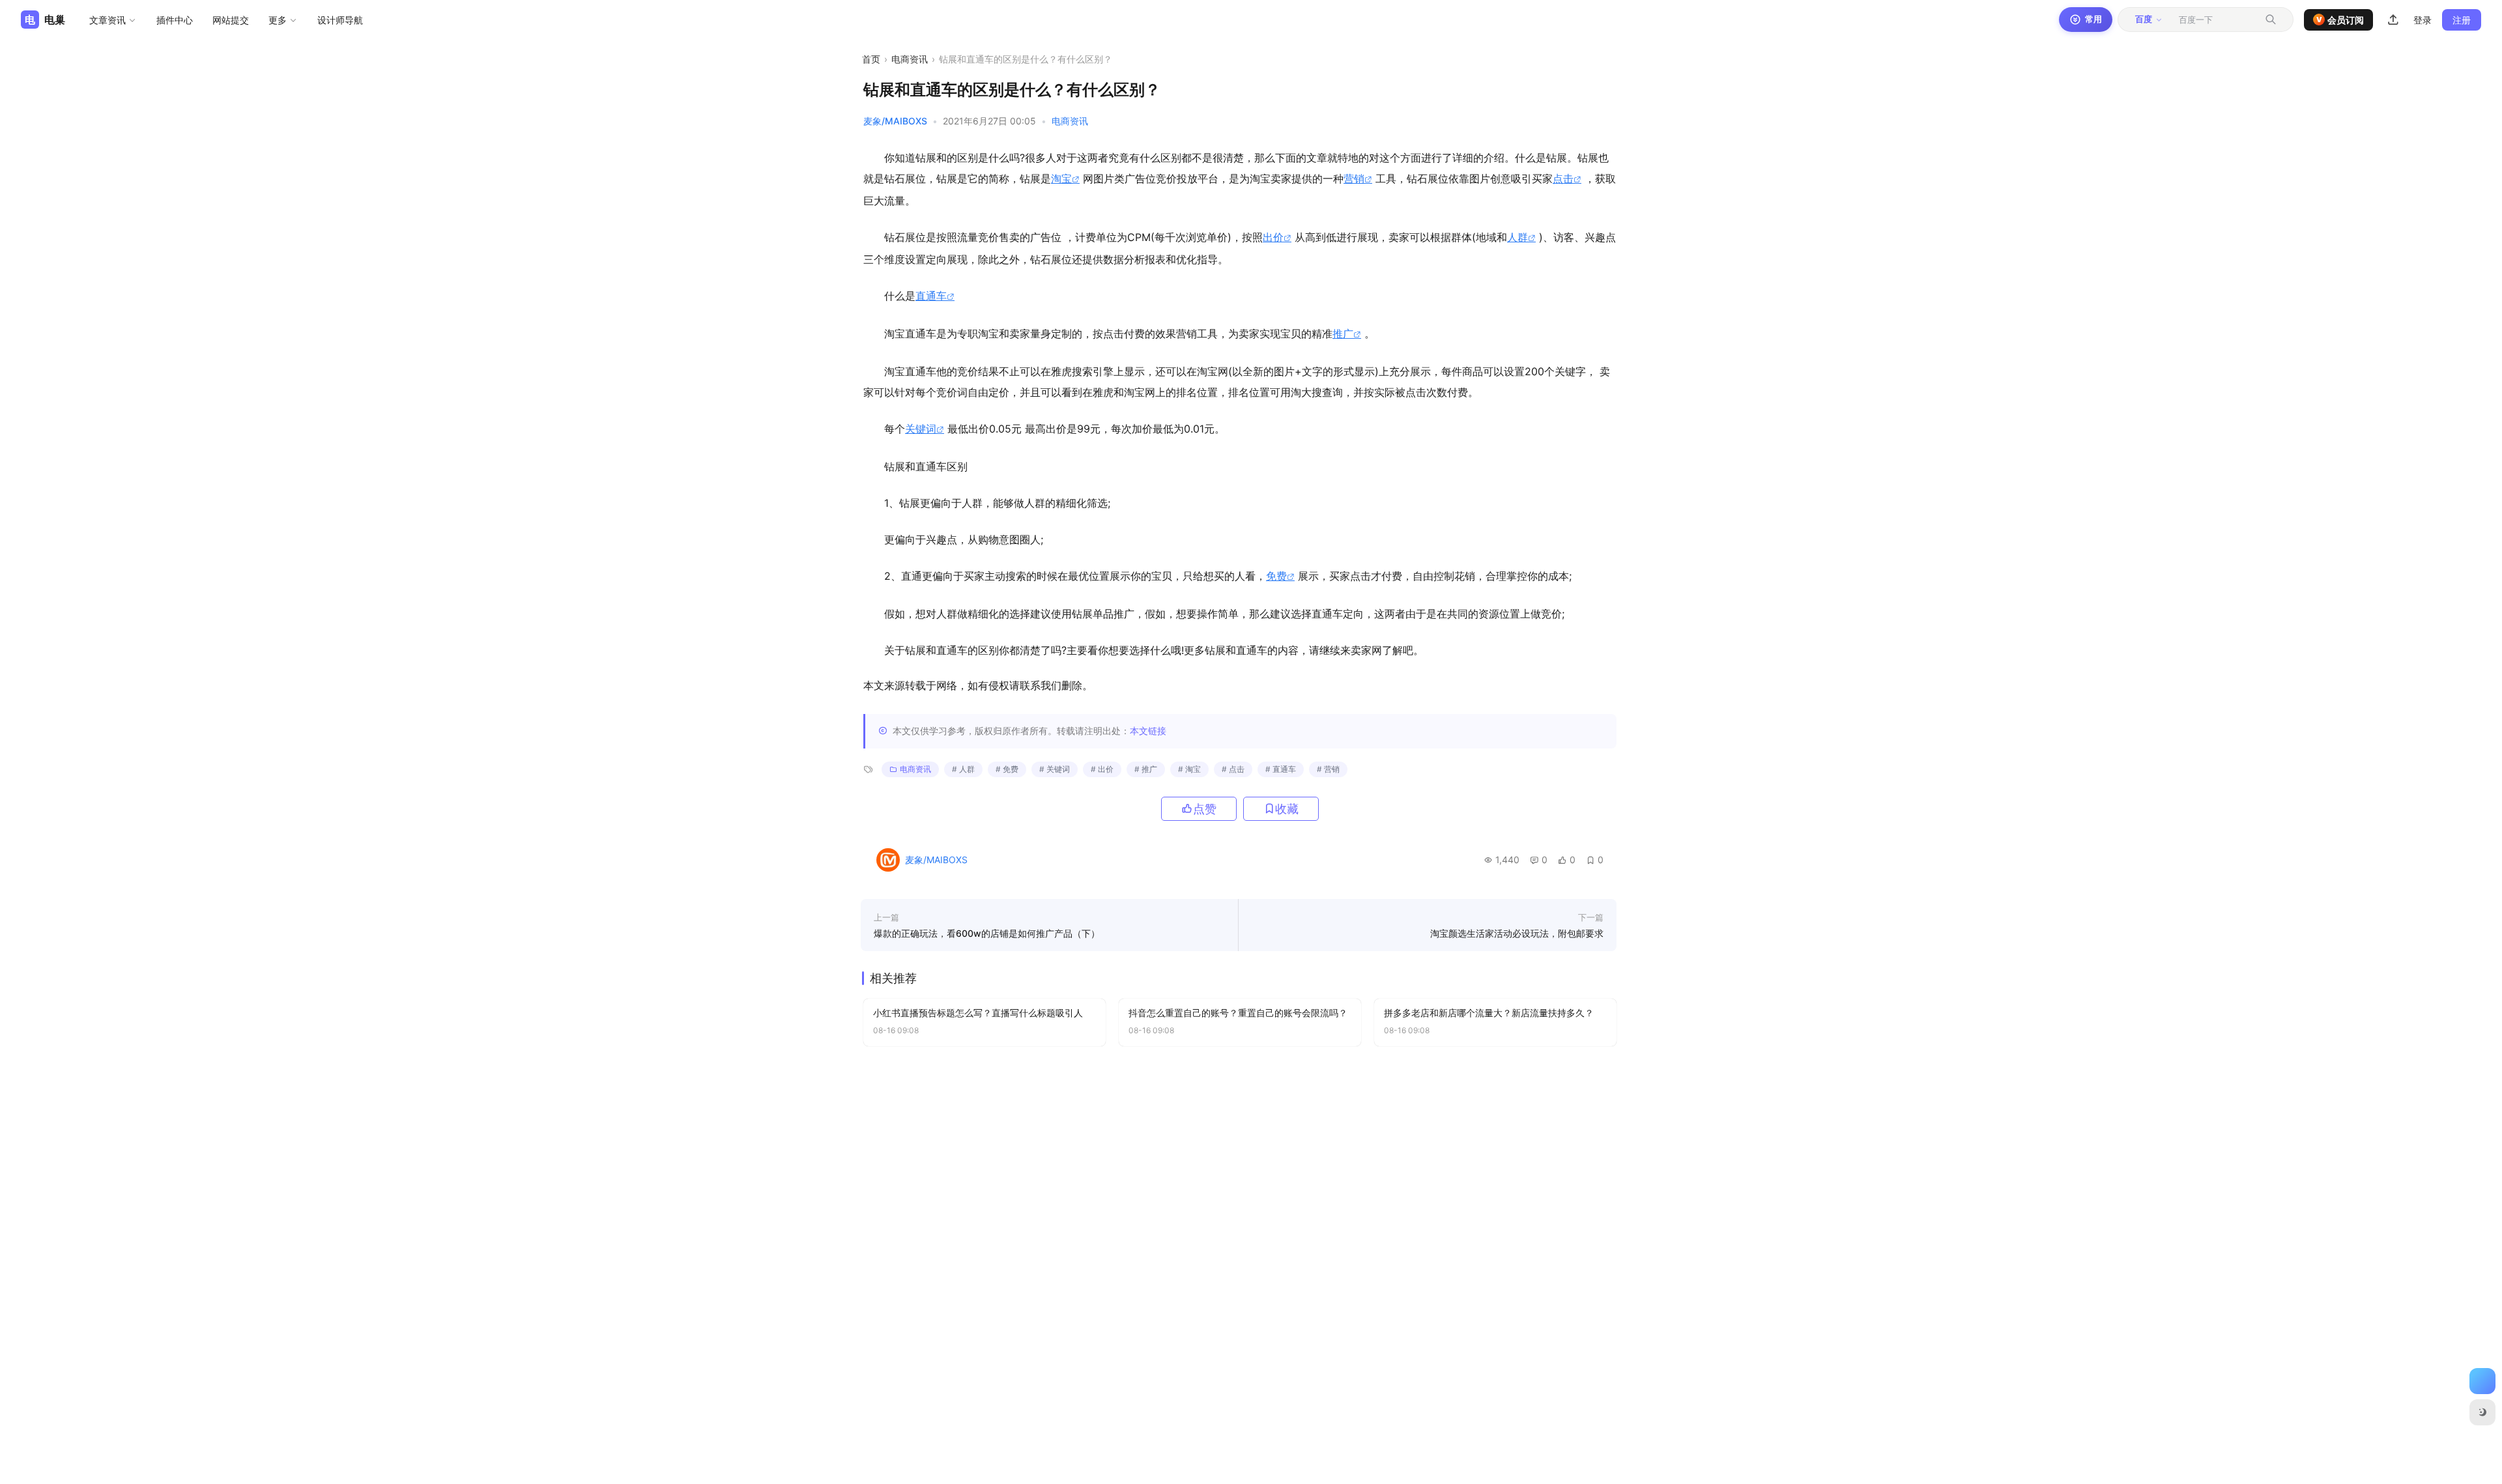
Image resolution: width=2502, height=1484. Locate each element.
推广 (1343, 334)
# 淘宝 (1189, 769)
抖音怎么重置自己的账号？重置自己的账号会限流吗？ (1238, 1013)
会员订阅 (2340, 20)
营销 (1354, 178)
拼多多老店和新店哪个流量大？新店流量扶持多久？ (1489, 1013)
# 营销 (1328, 769)
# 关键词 (1055, 769)
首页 (871, 59)
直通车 (931, 296)
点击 (1563, 178)
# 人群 (963, 769)
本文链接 (1148, 731)
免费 (1276, 576)
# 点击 (1233, 769)
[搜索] (2271, 20)
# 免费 (1007, 769)
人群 (1517, 237)
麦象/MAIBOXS (895, 121)
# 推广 (1146, 769)
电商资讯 (910, 59)
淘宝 (1061, 178)
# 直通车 (1281, 769)
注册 (2462, 20)
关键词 (921, 429)
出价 (1273, 237)
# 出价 (1102, 769)
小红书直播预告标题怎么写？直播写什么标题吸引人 (978, 1013)
